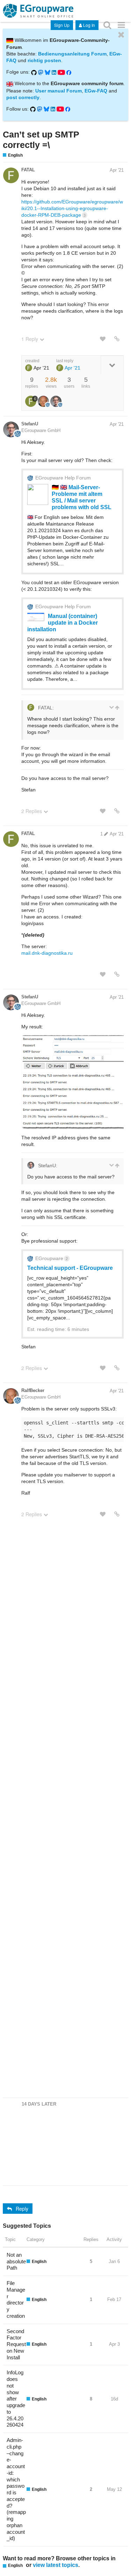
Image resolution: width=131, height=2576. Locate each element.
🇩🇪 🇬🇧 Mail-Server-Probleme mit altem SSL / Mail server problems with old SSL (82, 497)
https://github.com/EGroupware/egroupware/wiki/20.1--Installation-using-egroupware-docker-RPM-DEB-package (72, 208)
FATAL (28, 170)
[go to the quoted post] (117, 708)
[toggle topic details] (112, 365)
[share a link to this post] (117, 339)
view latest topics (56, 2565)
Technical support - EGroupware (70, 1268)
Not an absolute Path (16, 2261)
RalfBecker (33, 1390)
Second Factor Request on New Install (16, 2344)
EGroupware (52, 1258)
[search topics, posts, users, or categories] (107, 25)
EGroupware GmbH (41, 430)
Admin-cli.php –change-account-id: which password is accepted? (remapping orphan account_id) (16, 2489)
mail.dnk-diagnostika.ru (47, 953)
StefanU (30, 424)
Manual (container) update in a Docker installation (63, 623)
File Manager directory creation (16, 2299)
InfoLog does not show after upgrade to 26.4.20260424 (16, 2399)
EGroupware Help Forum (63, 478)
